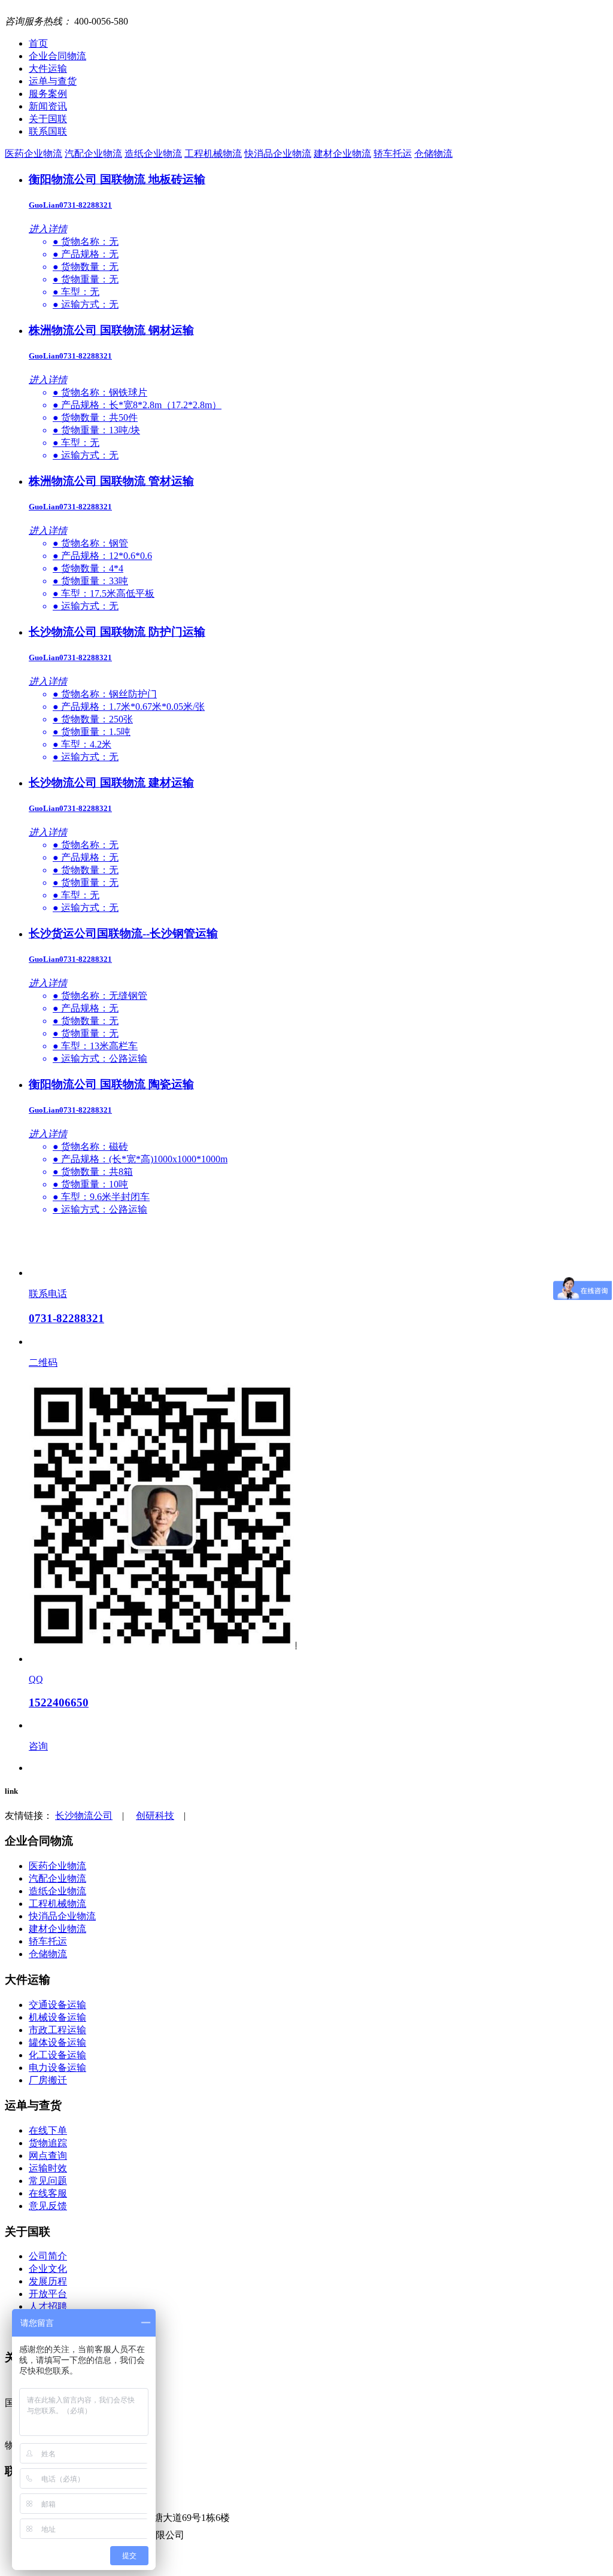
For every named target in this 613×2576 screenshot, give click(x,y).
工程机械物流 (213, 154)
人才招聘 (48, 2306)
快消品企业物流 (278, 154)
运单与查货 (53, 81)
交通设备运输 (57, 2005)
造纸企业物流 (153, 154)
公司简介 (48, 2256)
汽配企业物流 (93, 154)
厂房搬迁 (48, 2080)
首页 (38, 43)
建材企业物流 (342, 154)
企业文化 (48, 2269)
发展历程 (48, 2281)
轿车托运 (393, 154)
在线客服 (48, 2193)
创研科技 (155, 1816)
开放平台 (48, 2294)
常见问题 (48, 2181)
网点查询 (48, 2156)
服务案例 (48, 94)
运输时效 (48, 2168)
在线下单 (48, 2130)
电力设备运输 (57, 2068)
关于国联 (48, 119)
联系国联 (48, 131)
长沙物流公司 (84, 1816)
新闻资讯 (48, 106)
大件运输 (48, 69)
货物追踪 (48, 2143)
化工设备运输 (57, 2055)
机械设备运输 (57, 2017)
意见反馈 (48, 2206)
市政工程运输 (57, 2030)
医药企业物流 (34, 154)
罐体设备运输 (57, 2042)
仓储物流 (433, 154)
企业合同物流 (57, 56)
